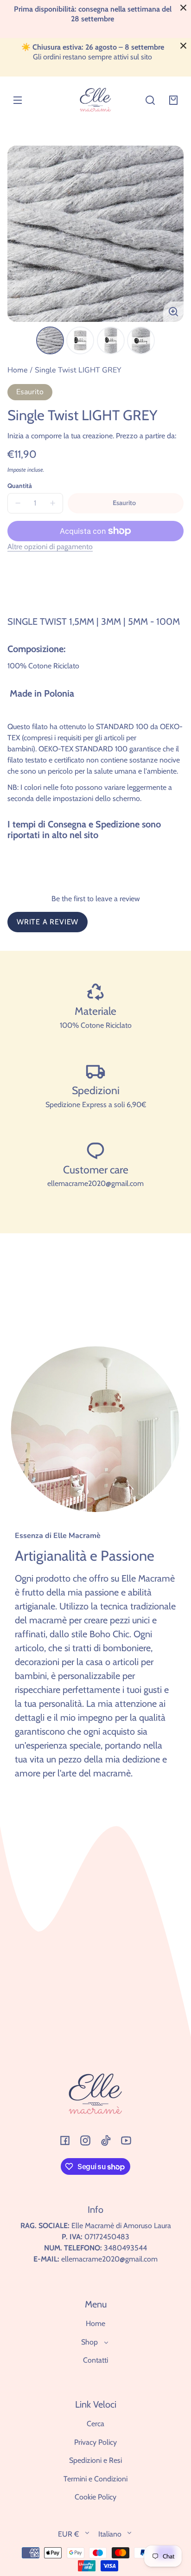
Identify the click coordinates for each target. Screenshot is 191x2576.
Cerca (95, 2424)
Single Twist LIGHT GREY (78, 371)
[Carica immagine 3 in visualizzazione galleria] (111, 340)
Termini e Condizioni (95, 2479)
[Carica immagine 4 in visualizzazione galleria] (141, 340)
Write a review (48, 922)
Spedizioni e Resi (95, 2460)
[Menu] (18, 100)
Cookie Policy (95, 2497)
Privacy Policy (95, 2442)
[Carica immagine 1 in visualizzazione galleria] (50, 340)
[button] (150, 100)
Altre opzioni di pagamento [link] (50, 547)
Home (18, 371)
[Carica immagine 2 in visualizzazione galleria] (80, 340)
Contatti (95, 2360)
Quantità (20, 486)
